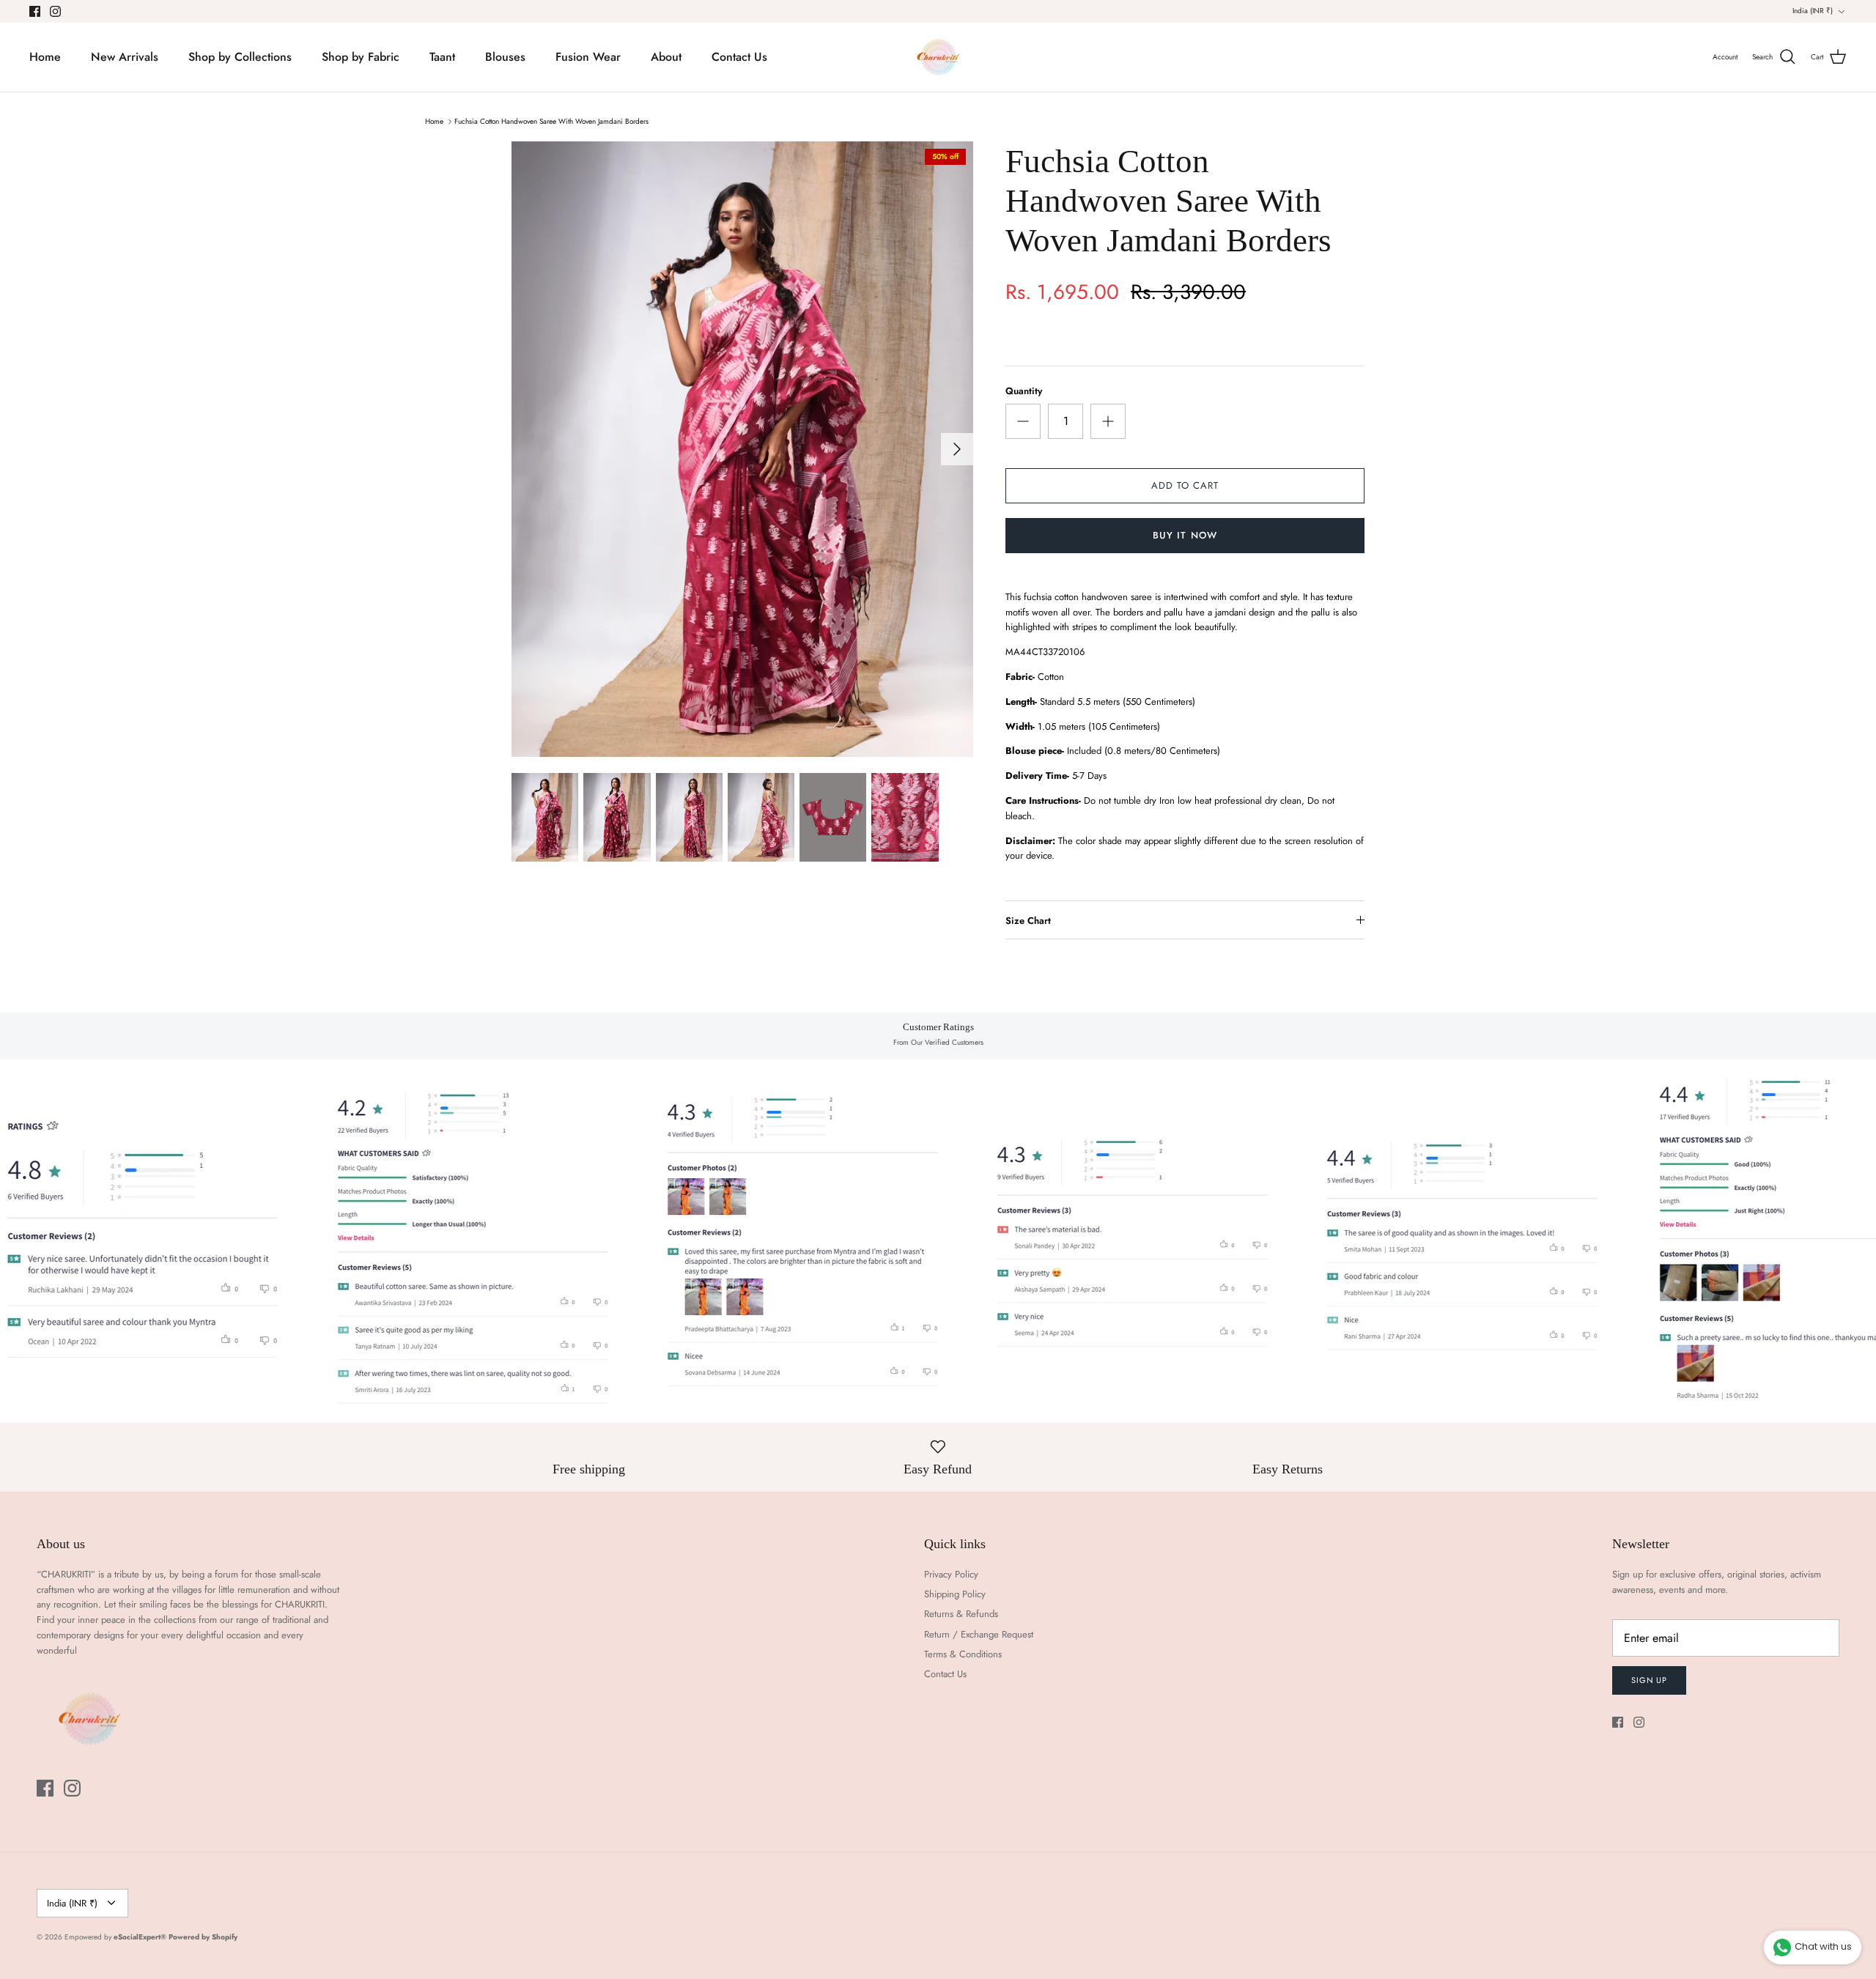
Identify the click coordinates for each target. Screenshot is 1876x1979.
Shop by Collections (240, 57)
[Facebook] (35, 11)
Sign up (1649, 1680)
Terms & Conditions (963, 1654)
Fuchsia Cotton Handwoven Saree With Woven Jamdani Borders (551, 121)
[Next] (957, 449)
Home (45, 57)
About (666, 57)
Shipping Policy (955, 1594)
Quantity (1024, 391)
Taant (442, 57)
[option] (742, 449)
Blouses (505, 57)
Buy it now (1185, 535)
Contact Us (739, 57)
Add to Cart (1185, 485)
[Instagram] (55, 11)
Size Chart (1028, 921)
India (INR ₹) (1813, 11)
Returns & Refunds (961, 1614)
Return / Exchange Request (979, 1634)
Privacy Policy (951, 1574)
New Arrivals (125, 57)
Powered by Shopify (203, 1937)
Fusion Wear (588, 57)
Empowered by (115, 1937)
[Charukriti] (938, 57)
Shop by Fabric (361, 57)
